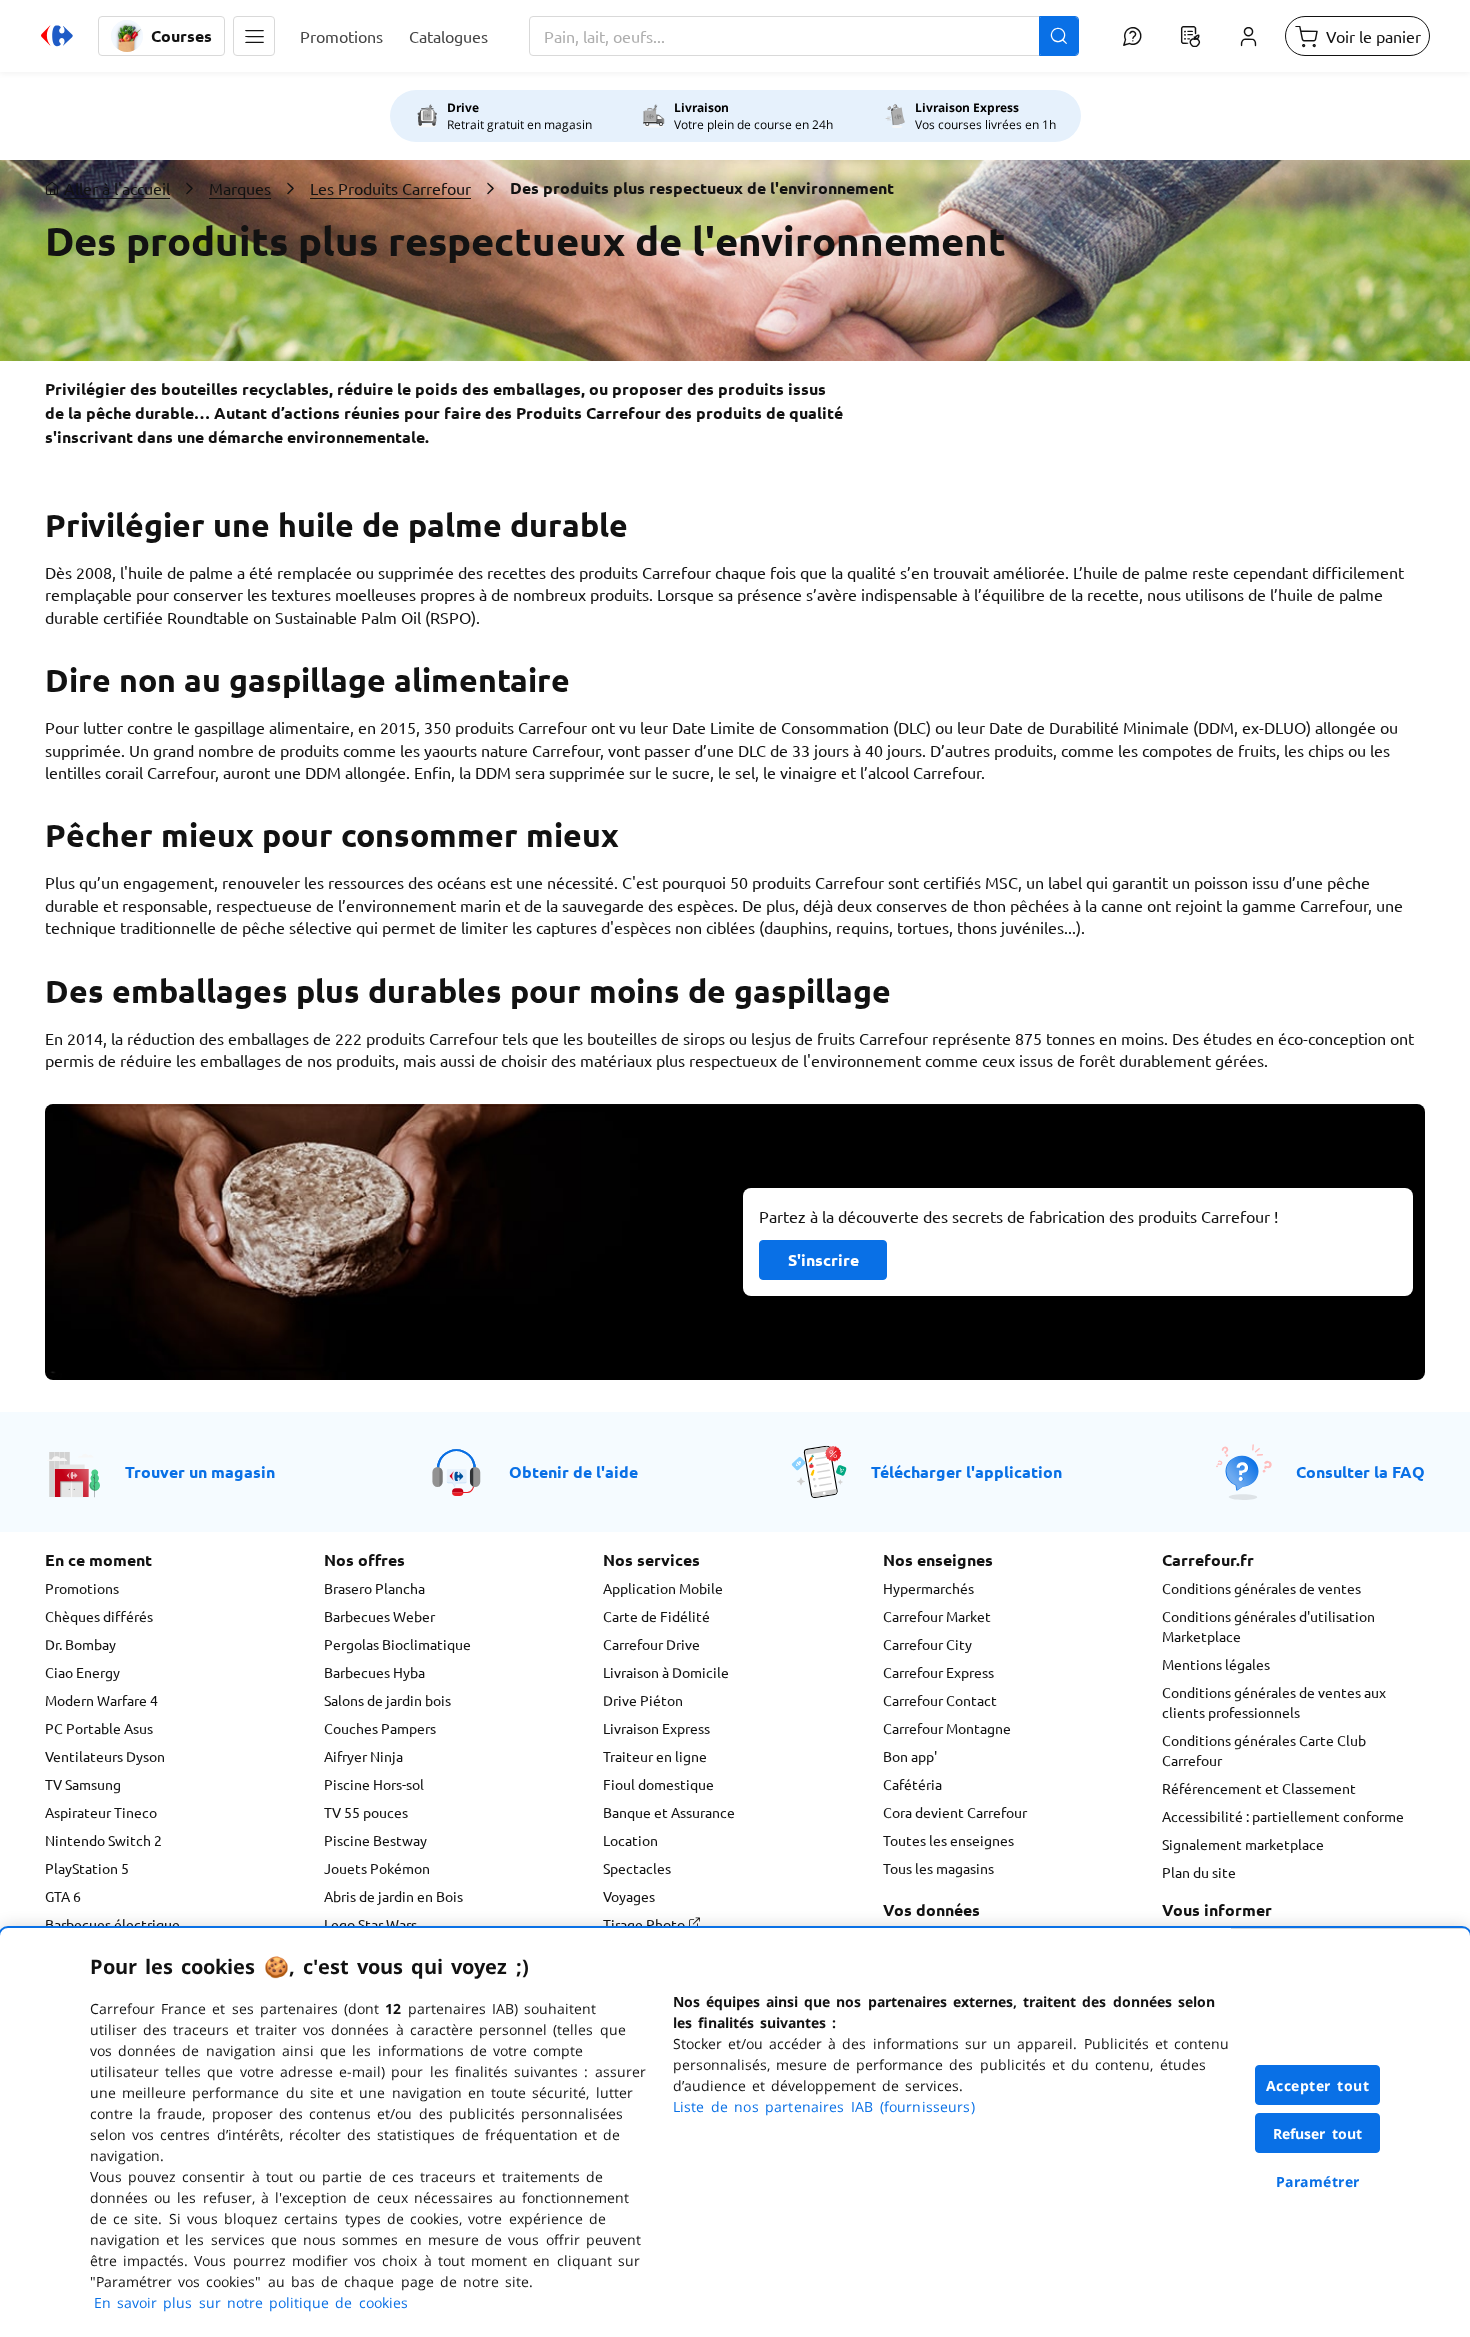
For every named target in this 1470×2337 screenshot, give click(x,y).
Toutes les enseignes (948, 1840)
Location (630, 1840)
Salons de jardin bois (387, 1700)
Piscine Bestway (375, 1840)
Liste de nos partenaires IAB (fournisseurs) (824, 2106)
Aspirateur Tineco (101, 1812)
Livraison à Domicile (666, 1672)
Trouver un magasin (200, 1471)
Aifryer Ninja (363, 1756)
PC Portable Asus (99, 1728)
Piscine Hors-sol (374, 1784)
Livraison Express (656, 1728)
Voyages (629, 1896)
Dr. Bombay (80, 1644)
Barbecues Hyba (374, 1672)
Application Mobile (663, 1588)
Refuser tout (1318, 2133)
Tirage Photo (645, 1924)
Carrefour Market (937, 1616)
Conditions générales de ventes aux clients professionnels (1274, 1702)
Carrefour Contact (940, 1700)
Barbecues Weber (379, 1616)
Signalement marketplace (1243, 1844)
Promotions (82, 1588)
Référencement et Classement (1259, 1788)
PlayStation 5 (87, 1868)
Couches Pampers (380, 1728)
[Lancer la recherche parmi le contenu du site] (1059, 36)
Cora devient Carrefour (955, 1812)
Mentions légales (1216, 1664)
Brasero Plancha (374, 1588)
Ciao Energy (82, 1672)
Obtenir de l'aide (573, 1471)
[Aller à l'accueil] (57, 36)
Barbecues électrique (112, 1924)
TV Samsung (83, 1784)
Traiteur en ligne (655, 1756)
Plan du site (1199, 1872)
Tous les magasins (938, 1868)
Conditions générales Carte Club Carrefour (1264, 1750)
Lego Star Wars (370, 1924)
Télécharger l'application (966, 1471)
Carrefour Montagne (947, 1728)
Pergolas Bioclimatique (397, 1644)
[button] (254, 36)
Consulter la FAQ (1360, 1471)
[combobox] (804, 36)
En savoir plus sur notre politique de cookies (251, 2302)
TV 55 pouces (366, 1812)
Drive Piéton (643, 1700)
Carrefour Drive (651, 1644)
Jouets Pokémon (377, 1868)
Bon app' (910, 1756)
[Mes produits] (1190, 36)
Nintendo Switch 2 (103, 1840)
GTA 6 (63, 1896)
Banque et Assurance (669, 1812)
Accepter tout (1318, 2085)
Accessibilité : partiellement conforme (1283, 1816)
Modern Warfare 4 (101, 1700)
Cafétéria (912, 1784)
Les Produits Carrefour (390, 188)
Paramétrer (1318, 2181)
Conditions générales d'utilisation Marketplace (1268, 1626)
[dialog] (735, 2132)
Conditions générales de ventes (1261, 1588)
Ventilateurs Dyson (105, 1756)
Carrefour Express (938, 1672)
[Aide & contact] (1132, 36)
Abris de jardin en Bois (393, 1896)
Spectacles (637, 1868)
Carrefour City (927, 1644)
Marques (240, 188)
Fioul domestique (658, 1784)
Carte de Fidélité (656, 1616)
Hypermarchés (928, 1588)
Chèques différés (99, 1616)
